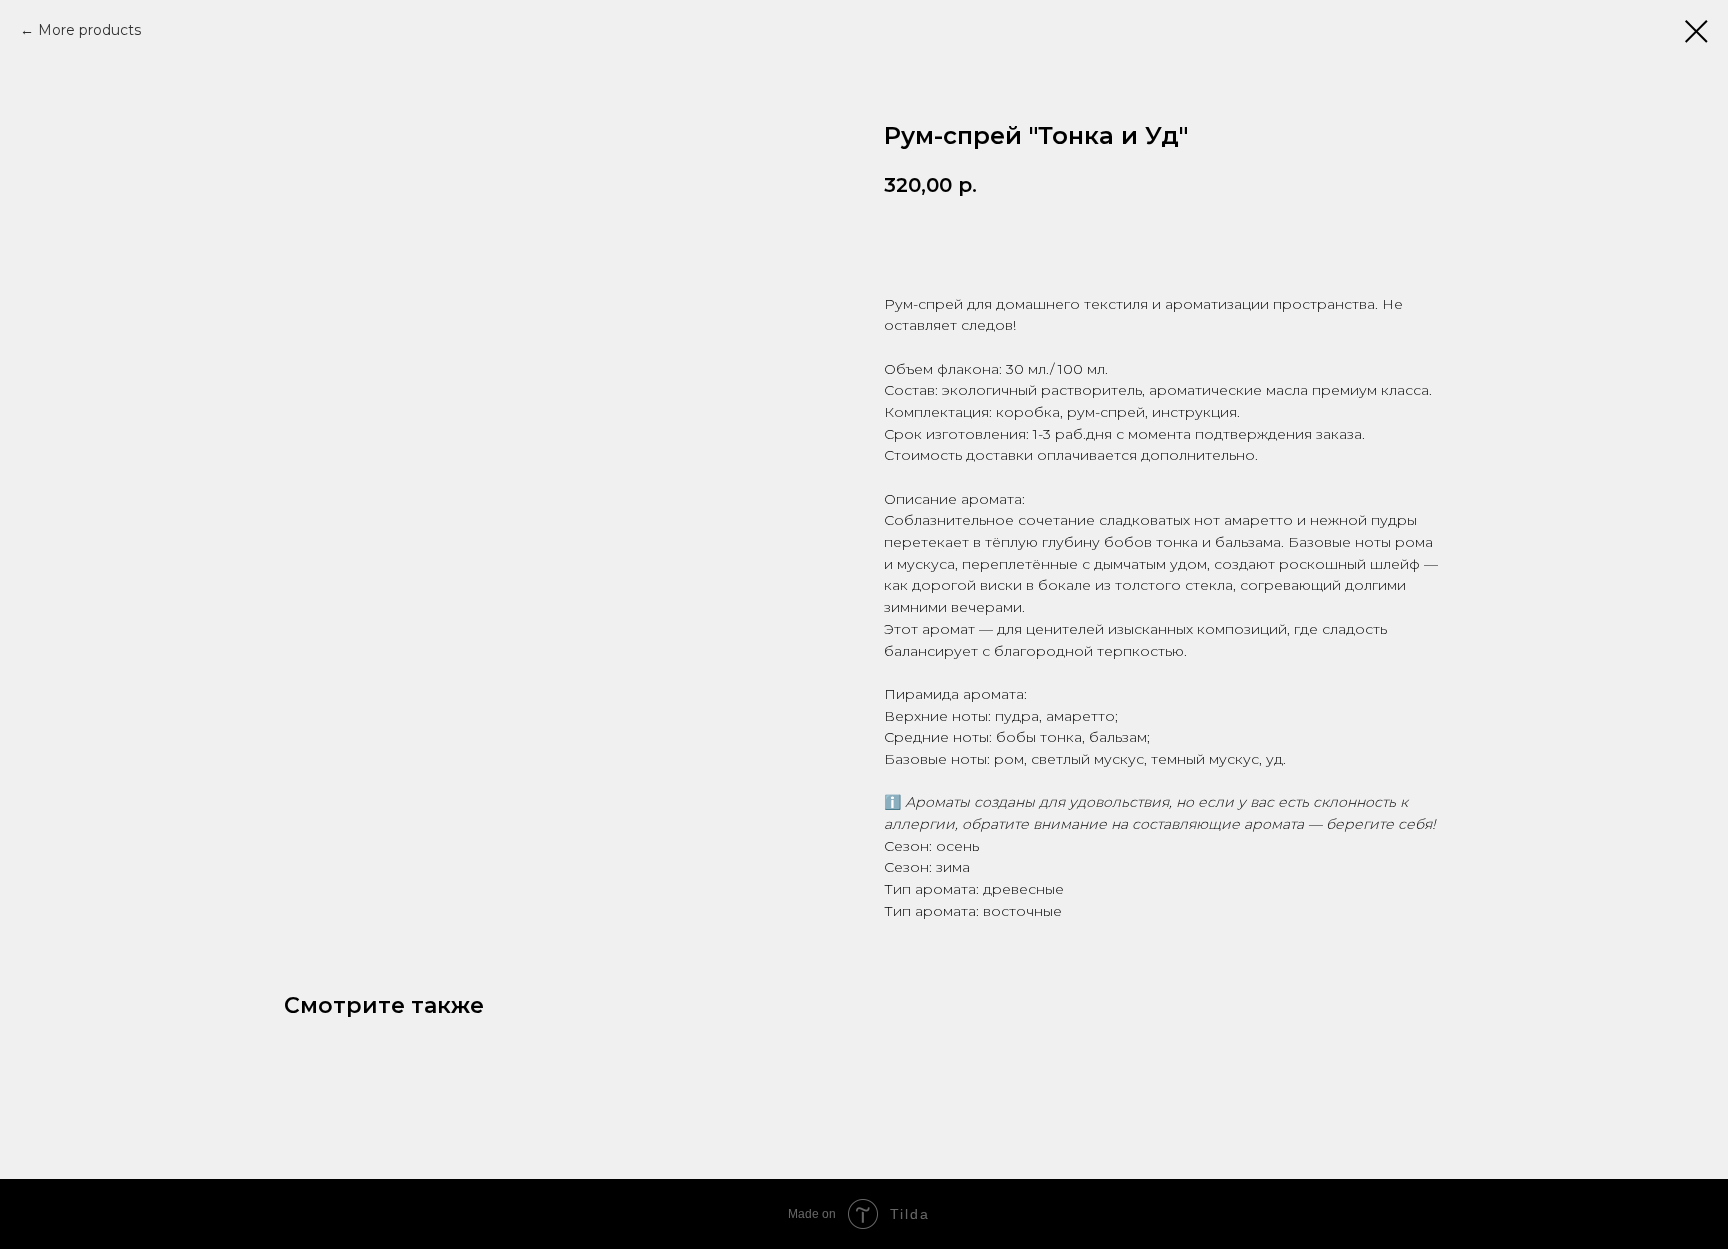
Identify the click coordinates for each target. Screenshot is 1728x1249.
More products (89, 30)
